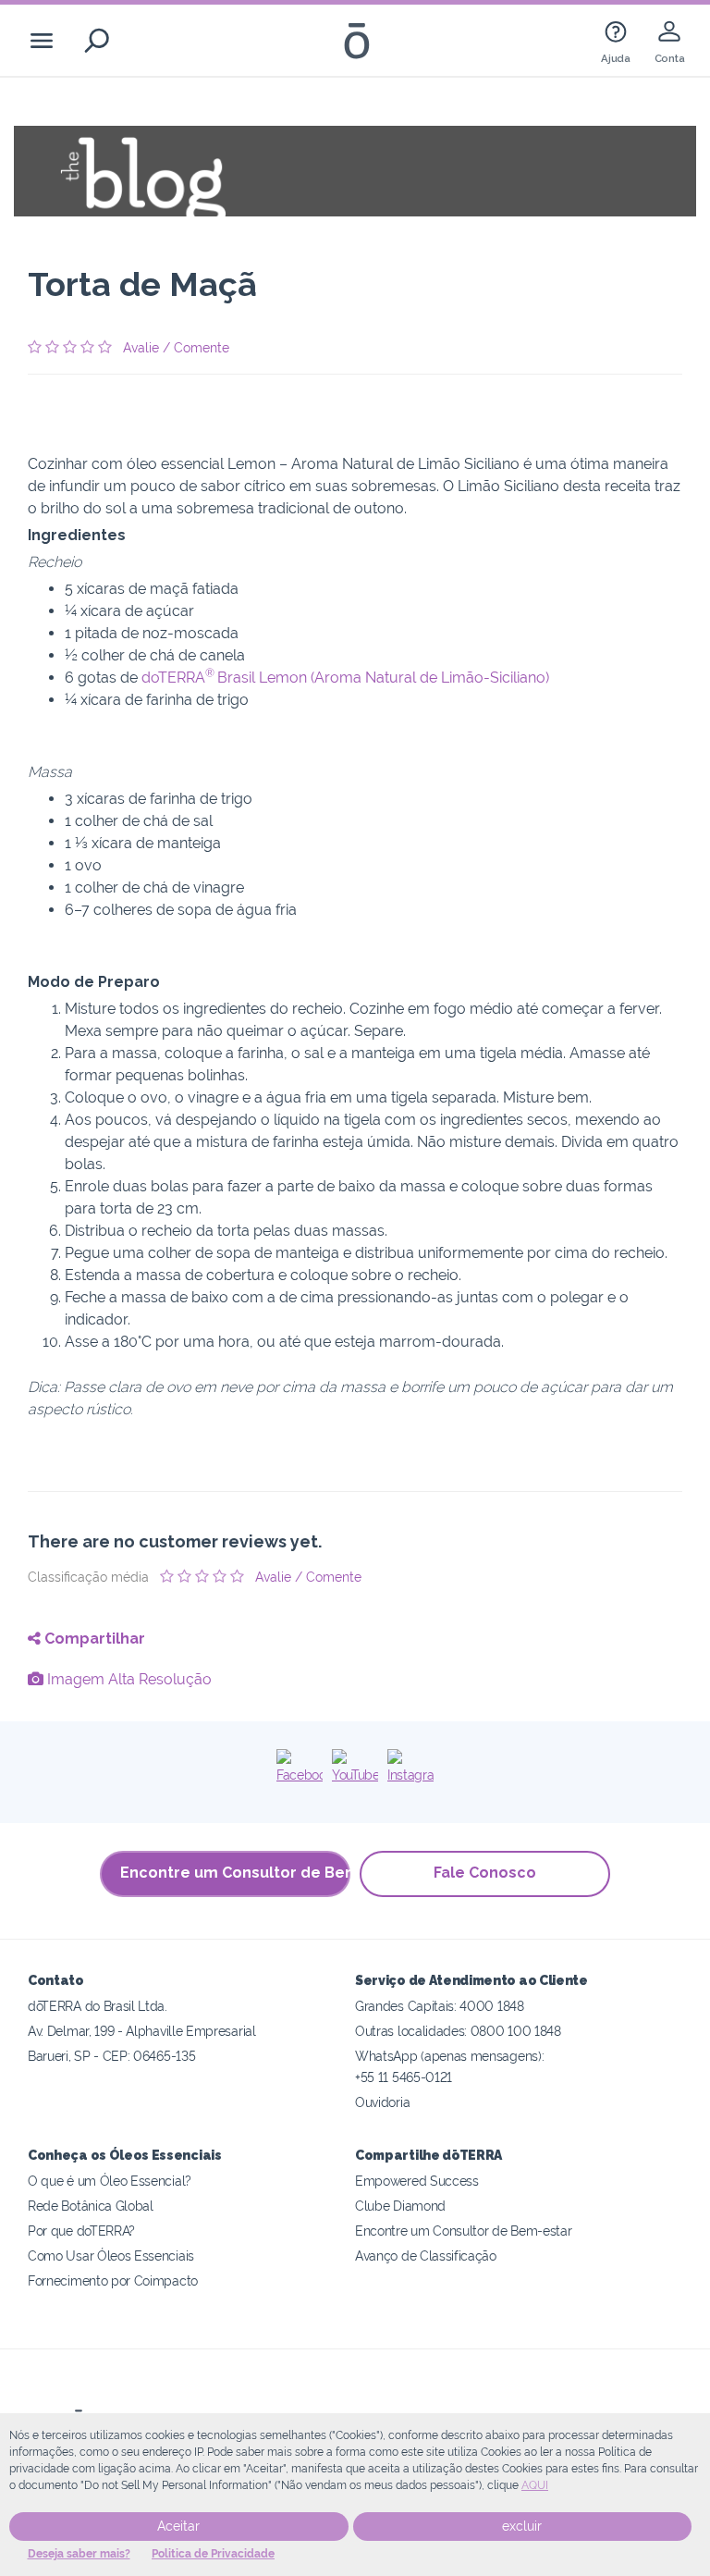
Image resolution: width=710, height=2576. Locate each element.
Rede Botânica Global (91, 2206)
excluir (522, 2526)
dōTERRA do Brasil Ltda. (98, 2006)
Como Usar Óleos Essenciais (111, 2256)
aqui (535, 2485)
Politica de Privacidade (213, 2554)
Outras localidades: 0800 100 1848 (458, 2031)
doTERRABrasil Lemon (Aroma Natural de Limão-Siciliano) (345, 678)
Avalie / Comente (176, 348)
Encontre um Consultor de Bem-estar (235, 1873)
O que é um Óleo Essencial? (110, 2181)
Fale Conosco (485, 1873)
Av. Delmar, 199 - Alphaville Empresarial (142, 2031)
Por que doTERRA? (81, 2231)
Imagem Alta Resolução (128, 1679)
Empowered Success (417, 2181)
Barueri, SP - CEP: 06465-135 (111, 2056)
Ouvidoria (382, 2102)
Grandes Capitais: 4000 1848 (440, 2006)
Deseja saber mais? (79, 2554)
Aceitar (178, 2526)
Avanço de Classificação (426, 2256)
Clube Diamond (400, 2206)
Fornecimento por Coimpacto (113, 2280)
